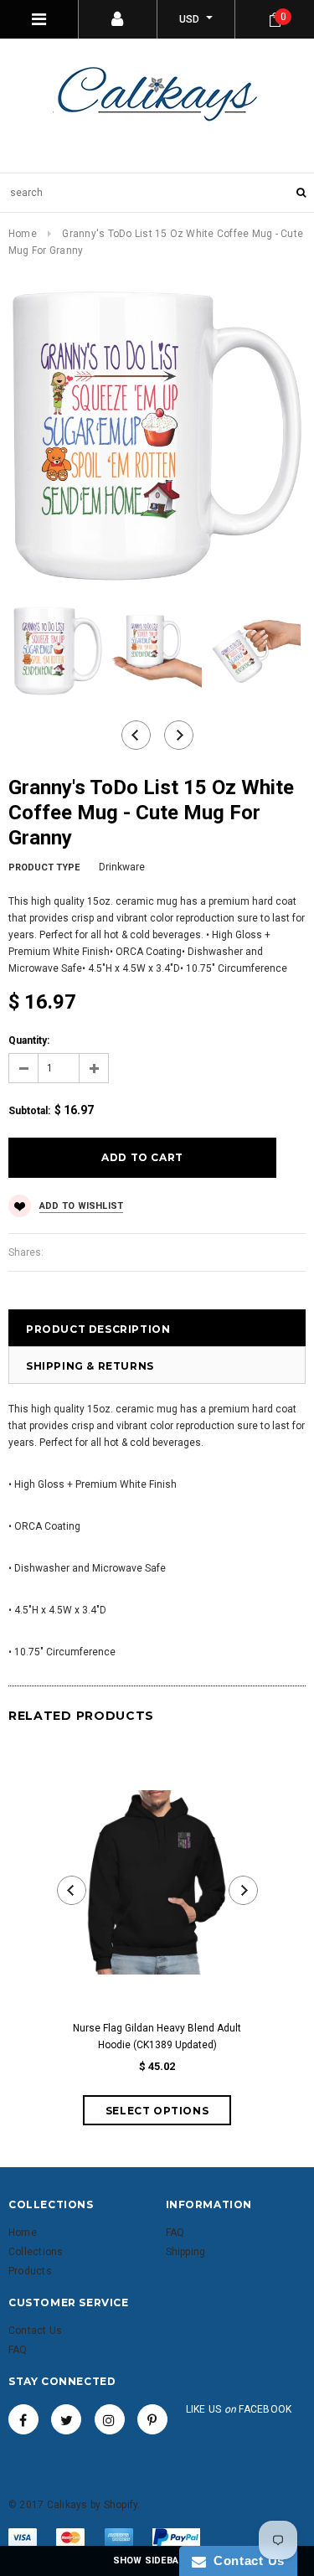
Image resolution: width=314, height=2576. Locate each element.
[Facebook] (23, 2419)
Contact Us (245, 2561)
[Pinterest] (152, 2419)
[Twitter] (66, 2419)
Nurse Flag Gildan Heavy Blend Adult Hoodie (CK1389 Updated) (157, 2037)
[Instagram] (110, 2419)
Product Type (44, 867)
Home (23, 234)
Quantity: (29, 1040)
